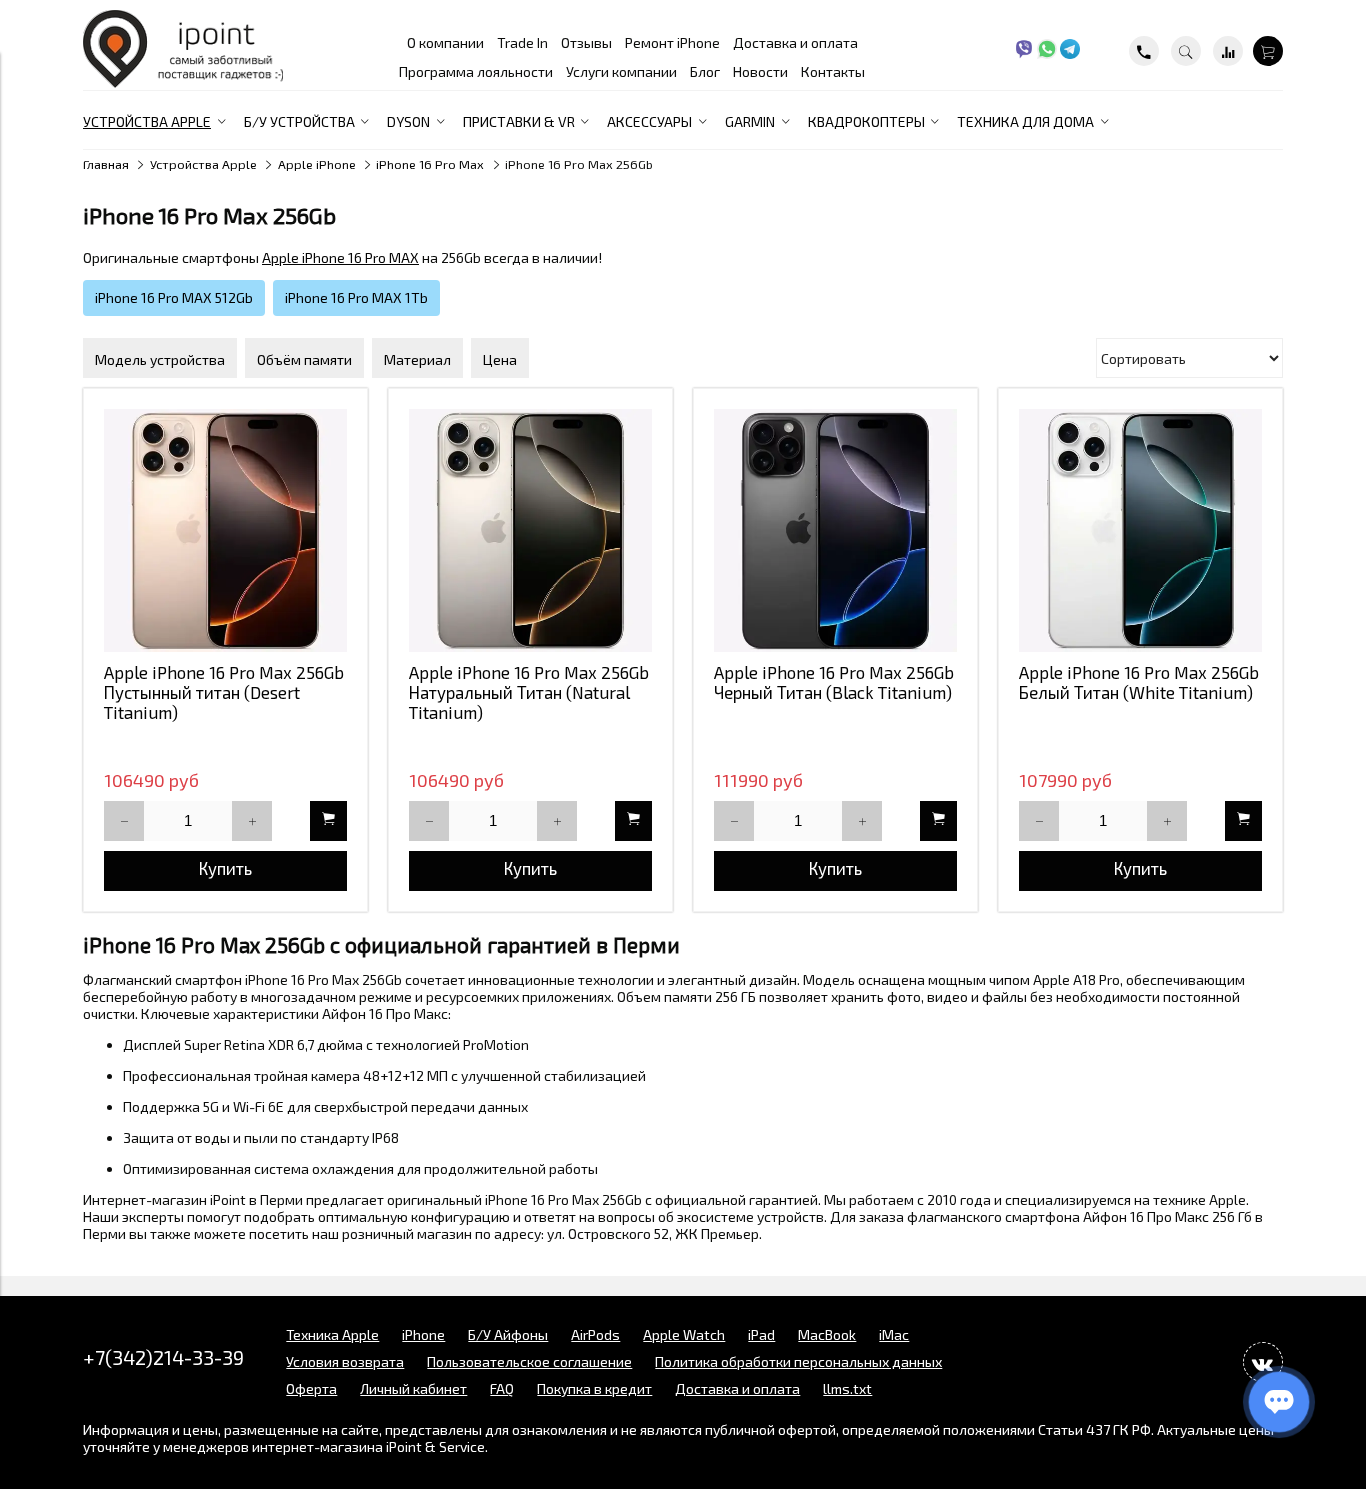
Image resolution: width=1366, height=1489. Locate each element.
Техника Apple (332, 1334)
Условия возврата (345, 1361)
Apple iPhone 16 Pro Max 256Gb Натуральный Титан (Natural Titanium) (529, 692)
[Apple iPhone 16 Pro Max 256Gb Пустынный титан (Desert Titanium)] (225, 530)
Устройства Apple (203, 164)
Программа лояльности (476, 71)
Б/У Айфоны (508, 1334)
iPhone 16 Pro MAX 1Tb (356, 297)
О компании (445, 42)
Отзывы (586, 42)
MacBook (827, 1334)
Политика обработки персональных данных (798, 1361)
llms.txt (847, 1388)
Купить (225, 868)
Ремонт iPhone (672, 42)
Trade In (522, 42)
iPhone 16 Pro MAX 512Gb (174, 297)
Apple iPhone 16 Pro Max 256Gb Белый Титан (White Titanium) (1139, 682)
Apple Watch (684, 1334)
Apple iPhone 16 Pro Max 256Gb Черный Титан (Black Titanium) (834, 682)
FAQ (502, 1388)
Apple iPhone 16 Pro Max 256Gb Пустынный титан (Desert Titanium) (224, 692)
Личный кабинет (413, 1388)
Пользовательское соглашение (529, 1361)
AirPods (595, 1334)
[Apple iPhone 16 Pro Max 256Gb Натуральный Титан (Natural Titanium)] (530, 530)
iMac (894, 1334)
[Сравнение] (1228, 51)
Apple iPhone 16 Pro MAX (340, 257)
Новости (760, 71)
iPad (761, 1334)
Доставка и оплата (795, 42)
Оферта (311, 1388)
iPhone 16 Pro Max (430, 164)
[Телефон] (1144, 51)
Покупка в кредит (594, 1388)
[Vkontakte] (1263, 1362)
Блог (705, 71)
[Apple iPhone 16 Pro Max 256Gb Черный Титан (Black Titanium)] (835, 530)
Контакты (833, 71)
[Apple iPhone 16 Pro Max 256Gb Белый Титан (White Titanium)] (1140, 530)
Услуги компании (621, 71)
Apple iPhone (317, 164)
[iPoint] (183, 82)
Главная (106, 164)
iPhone (423, 1334)
